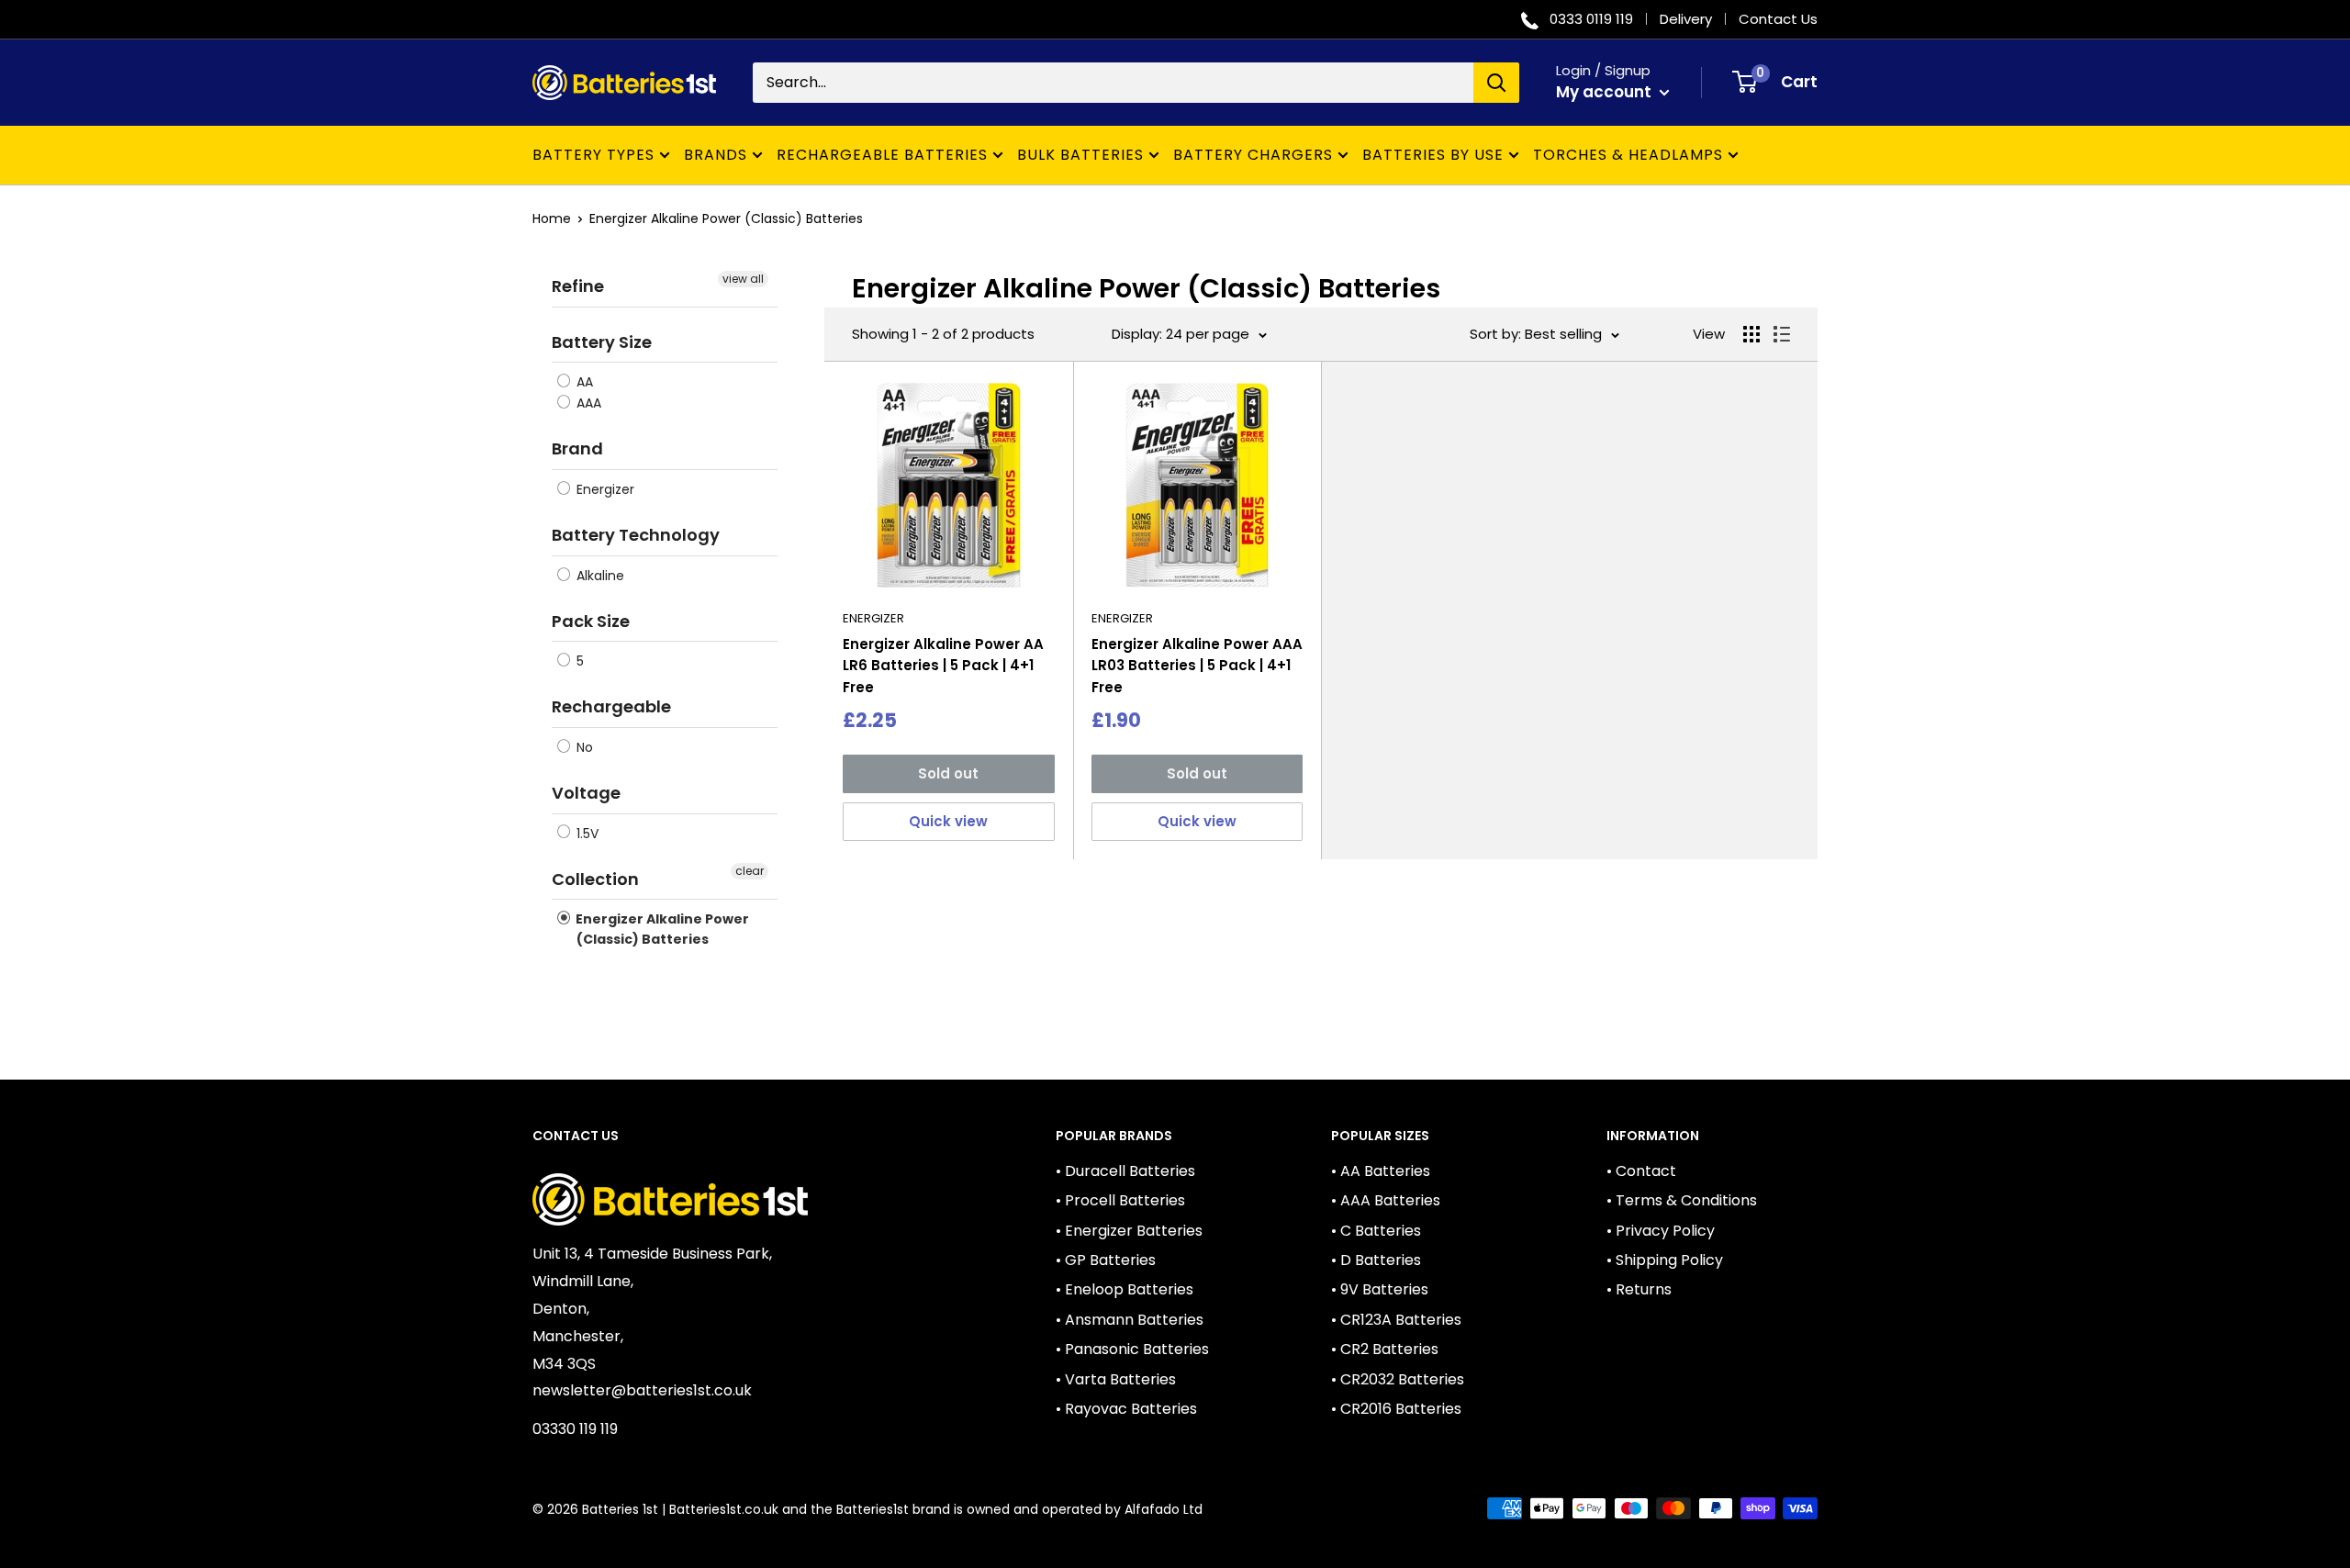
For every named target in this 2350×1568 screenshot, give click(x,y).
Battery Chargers (1253, 155)
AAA (587, 403)
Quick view (948, 821)
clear (750, 871)
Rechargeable (611, 706)
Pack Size (591, 621)
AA (583, 382)
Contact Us (1778, 19)
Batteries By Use (1433, 155)
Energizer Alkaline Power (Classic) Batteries (726, 218)
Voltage (586, 793)
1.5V (586, 834)
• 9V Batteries (1380, 1289)
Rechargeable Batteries (882, 155)
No (583, 747)
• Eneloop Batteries (1125, 1289)
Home (552, 218)
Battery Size (602, 342)
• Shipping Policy (1665, 1260)
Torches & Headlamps (1628, 155)
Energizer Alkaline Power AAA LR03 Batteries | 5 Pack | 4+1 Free (1197, 666)
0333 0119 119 (1591, 19)
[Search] (1496, 83)
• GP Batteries (1106, 1260)
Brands (716, 155)
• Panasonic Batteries (1132, 1349)
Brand (577, 448)
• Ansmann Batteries (1130, 1320)
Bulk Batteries (1080, 155)
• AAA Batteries (1386, 1200)
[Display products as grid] (1751, 334)
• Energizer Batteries (1129, 1231)
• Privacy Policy (1661, 1231)
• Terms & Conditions (1682, 1200)
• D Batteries (1376, 1260)
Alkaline (599, 576)
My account (1606, 92)
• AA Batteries (1381, 1171)
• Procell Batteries (1120, 1200)
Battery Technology (636, 535)
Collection (595, 879)
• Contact (1641, 1171)
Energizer (604, 489)
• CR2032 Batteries (1398, 1379)
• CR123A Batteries (1396, 1320)
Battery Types (593, 155)
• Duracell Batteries (1125, 1171)
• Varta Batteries (1116, 1379)
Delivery (1686, 19)
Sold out (948, 773)
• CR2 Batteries (1385, 1349)
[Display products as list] (1782, 334)
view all (743, 279)
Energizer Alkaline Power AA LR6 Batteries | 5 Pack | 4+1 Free (943, 666)
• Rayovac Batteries (1126, 1409)
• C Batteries (1376, 1231)
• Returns (1639, 1289)
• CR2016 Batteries (1396, 1409)
